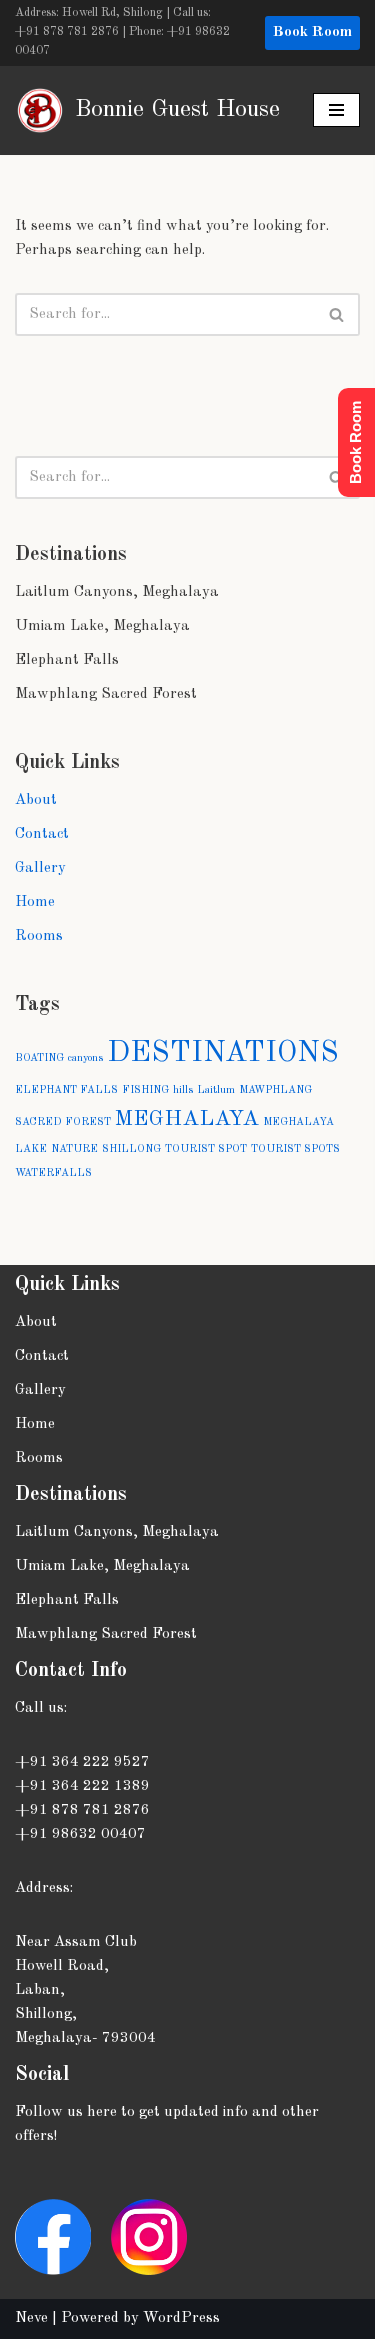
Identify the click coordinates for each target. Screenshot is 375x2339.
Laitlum (216, 1090)
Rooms (39, 936)
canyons (85, 1058)
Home (35, 902)
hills (183, 1090)
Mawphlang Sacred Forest (106, 694)
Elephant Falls (67, 660)
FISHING (145, 1090)
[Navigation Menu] (336, 110)
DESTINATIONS (223, 1053)
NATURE (74, 1149)
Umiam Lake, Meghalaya (102, 626)
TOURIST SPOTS (295, 1149)
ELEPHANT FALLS (66, 1090)
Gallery (40, 868)
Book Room (312, 32)
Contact (42, 834)
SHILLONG (131, 1149)
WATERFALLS (53, 1173)
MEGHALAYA (187, 1119)
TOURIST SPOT (206, 1149)
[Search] (337, 314)
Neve (31, 2318)
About (36, 800)
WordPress (181, 2318)
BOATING (39, 1058)
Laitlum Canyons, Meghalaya (117, 592)
